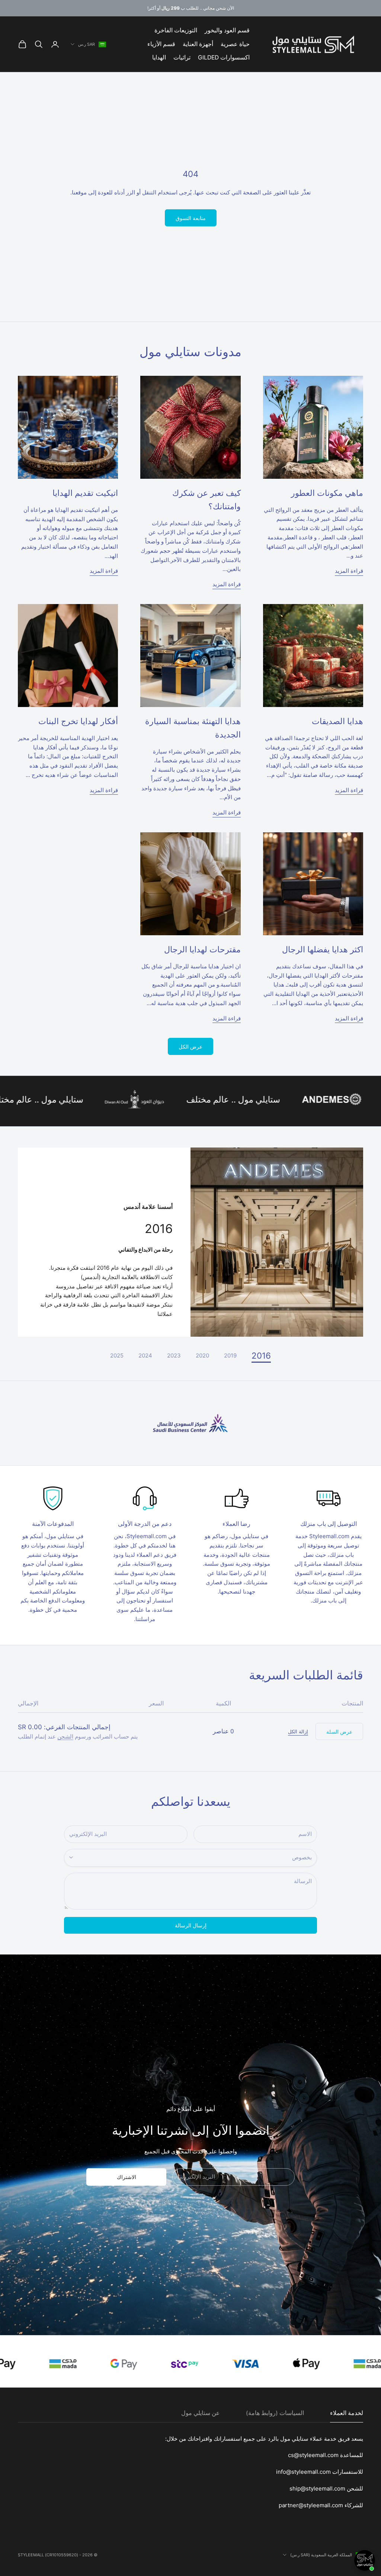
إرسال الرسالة (191, 1925)
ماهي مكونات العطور (327, 493)
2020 (202, 1355)
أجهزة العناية (198, 44)
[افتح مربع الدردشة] (365, 2560)
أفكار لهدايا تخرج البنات (78, 721)
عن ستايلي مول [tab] (201, 2413)
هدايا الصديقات (337, 721)
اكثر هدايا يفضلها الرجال (323, 949)
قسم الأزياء (161, 44)
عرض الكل (190, 1047)
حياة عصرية (235, 44)
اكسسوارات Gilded (224, 57)
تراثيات (182, 57)
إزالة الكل (298, 1731)
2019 (230, 1355)
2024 (145, 1355)
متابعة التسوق (191, 218)
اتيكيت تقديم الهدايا (85, 493)
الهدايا (159, 57)
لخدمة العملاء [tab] (347, 2413)
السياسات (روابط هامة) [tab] (275, 2413)
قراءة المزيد (349, 571)
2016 (261, 1356)
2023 (174, 1355)
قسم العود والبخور (227, 30)
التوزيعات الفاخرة (176, 30)
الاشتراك (127, 2177)
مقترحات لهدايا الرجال (202, 949)
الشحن (65, 1736)
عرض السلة (339, 1732)
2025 (117, 1355)
